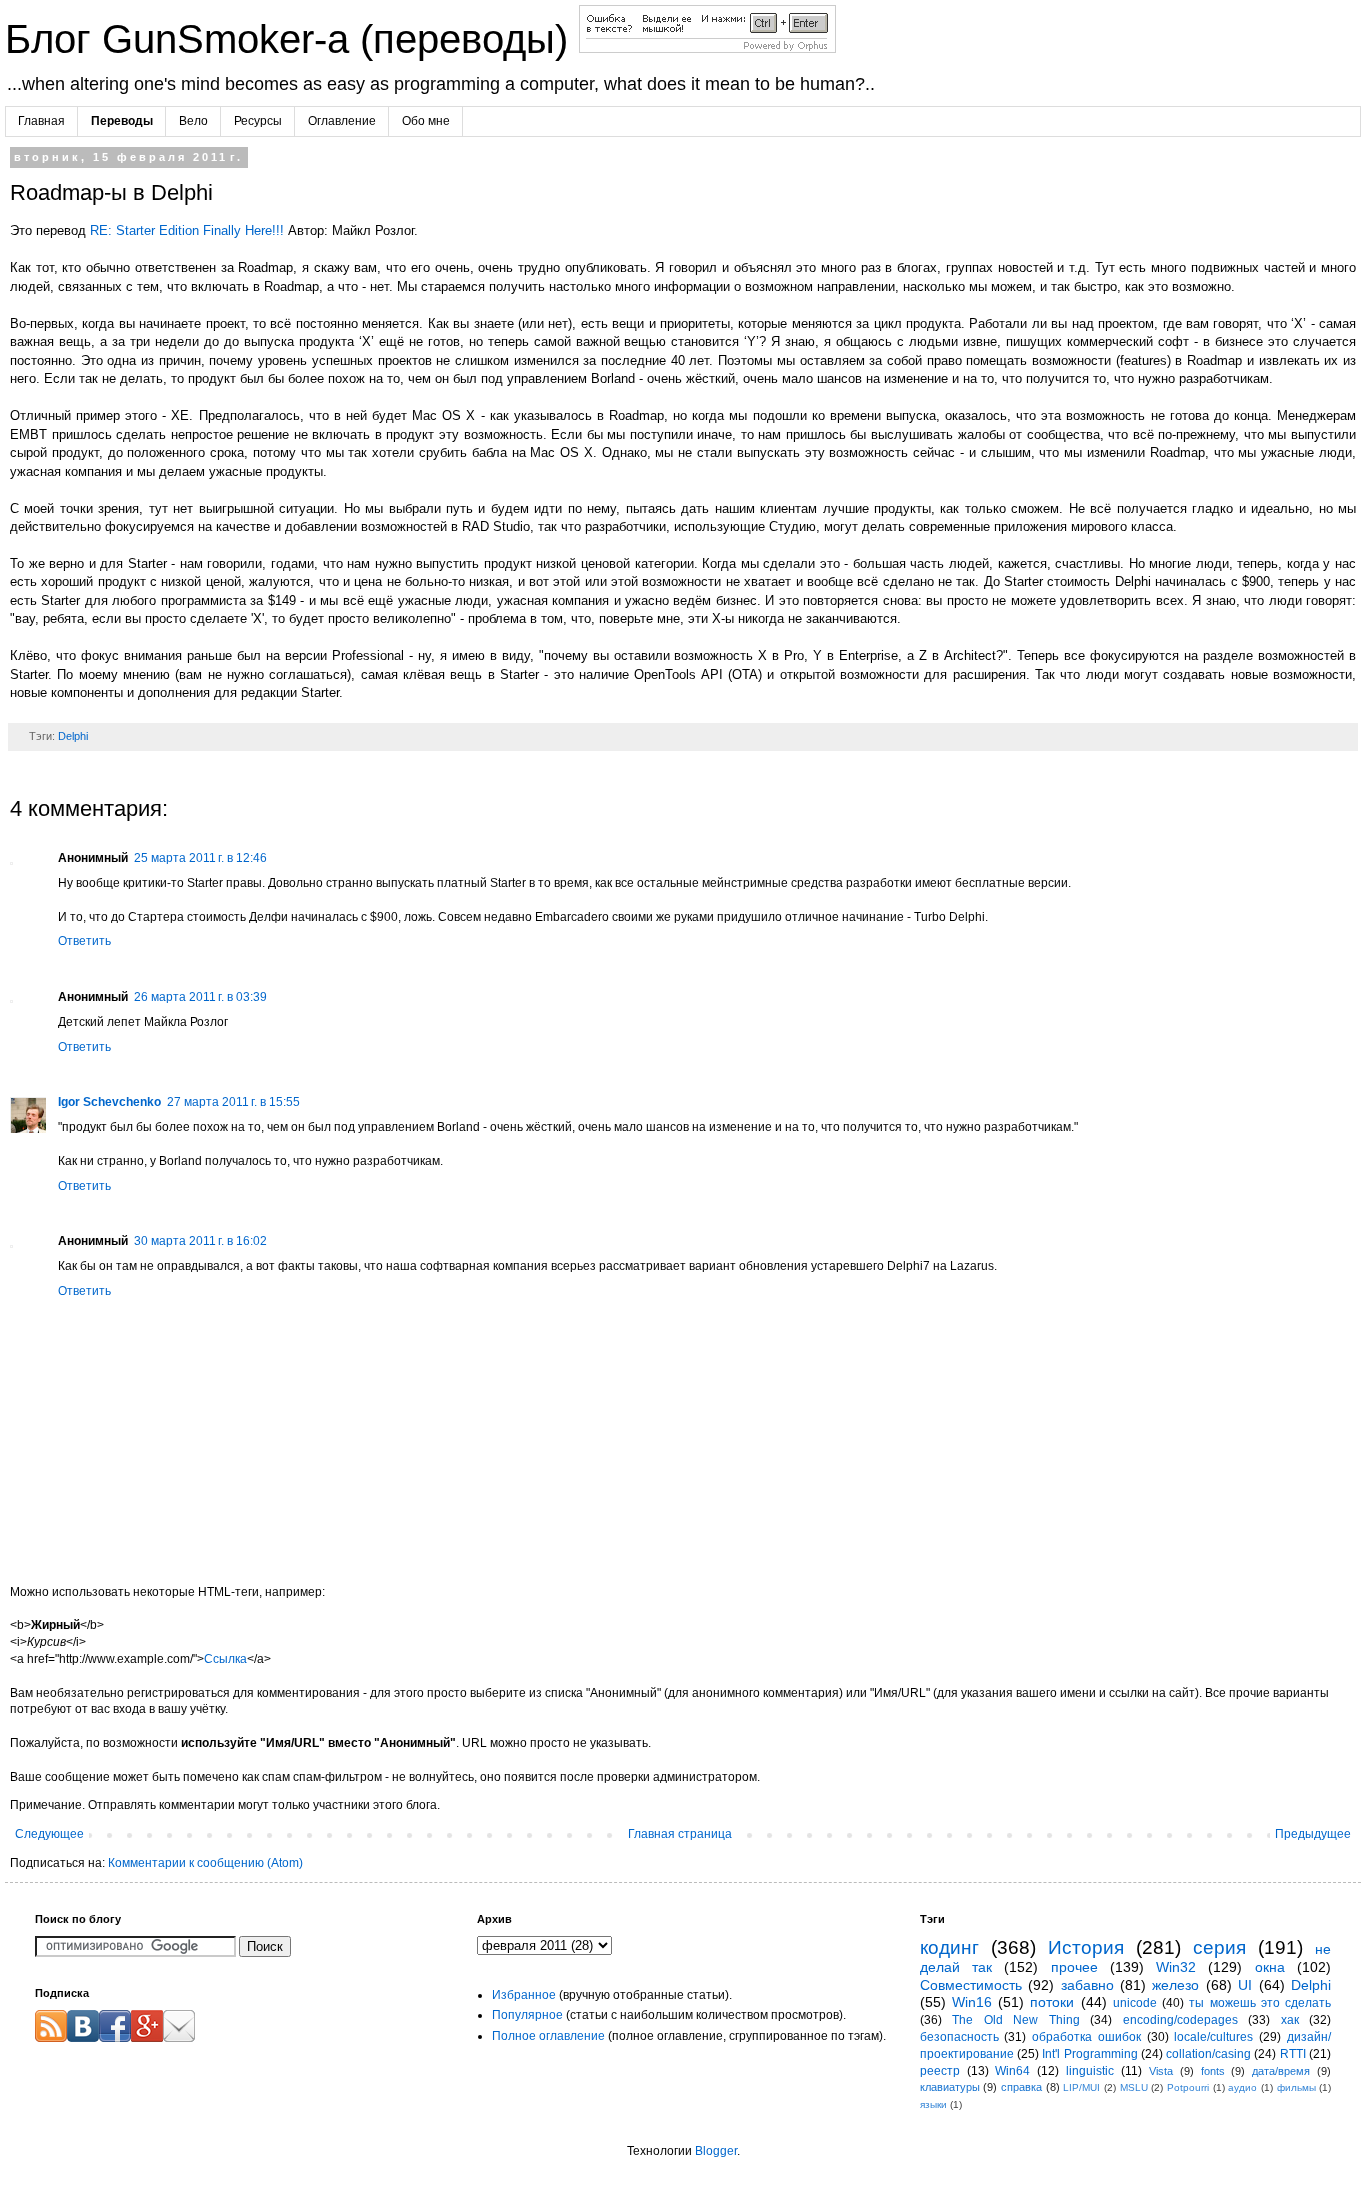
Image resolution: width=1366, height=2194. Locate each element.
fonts (1213, 2071)
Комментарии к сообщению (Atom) (205, 1863)
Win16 (972, 2002)
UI (1245, 1985)
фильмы (1296, 2087)
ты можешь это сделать (1260, 2003)
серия (1219, 1947)
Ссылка (225, 1659)
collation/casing (1208, 2054)
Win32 (1176, 1967)
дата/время (1281, 2071)
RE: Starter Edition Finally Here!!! (187, 230)
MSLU (1134, 2087)
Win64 (1012, 2071)
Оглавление (342, 121)
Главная (41, 121)
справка (1021, 2087)
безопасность (959, 2037)
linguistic (1090, 2071)
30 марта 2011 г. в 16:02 (200, 1241)
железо (1175, 1985)
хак (1290, 2020)
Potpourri (1188, 2087)
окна (1270, 1967)
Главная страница (680, 1834)
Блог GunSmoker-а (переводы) (292, 39)
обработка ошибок (1086, 2037)
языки (933, 2104)
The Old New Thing (1015, 2020)
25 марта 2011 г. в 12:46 (200, 858)
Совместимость (971, 1985)
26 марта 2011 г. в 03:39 (200, 997)
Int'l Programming (1089, 2054)
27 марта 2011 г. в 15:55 (233, 1102)
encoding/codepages (1180, 2020)
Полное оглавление (548, 2036)
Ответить (84, 941)
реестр (940, 2071)
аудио (1242, 2087)
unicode (1135, 2003)
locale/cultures (1213, 2037)
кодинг (949, 1947)
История (1086, 1947)
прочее (1074, 1967)
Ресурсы (258, 121)
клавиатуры (950, 2087)
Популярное (527, 2015)
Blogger (716, 2151)
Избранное (524, 1995)
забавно (1087, 1985)
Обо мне (426, 121)
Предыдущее (1313, 1834)
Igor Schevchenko (109, 1102)
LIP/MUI (1081, 2087)
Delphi (73, 736)
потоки (1052, 2002)
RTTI (1293, 2054)
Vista (1161, 2071)
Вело (193, 121)
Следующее (49, 1834)
